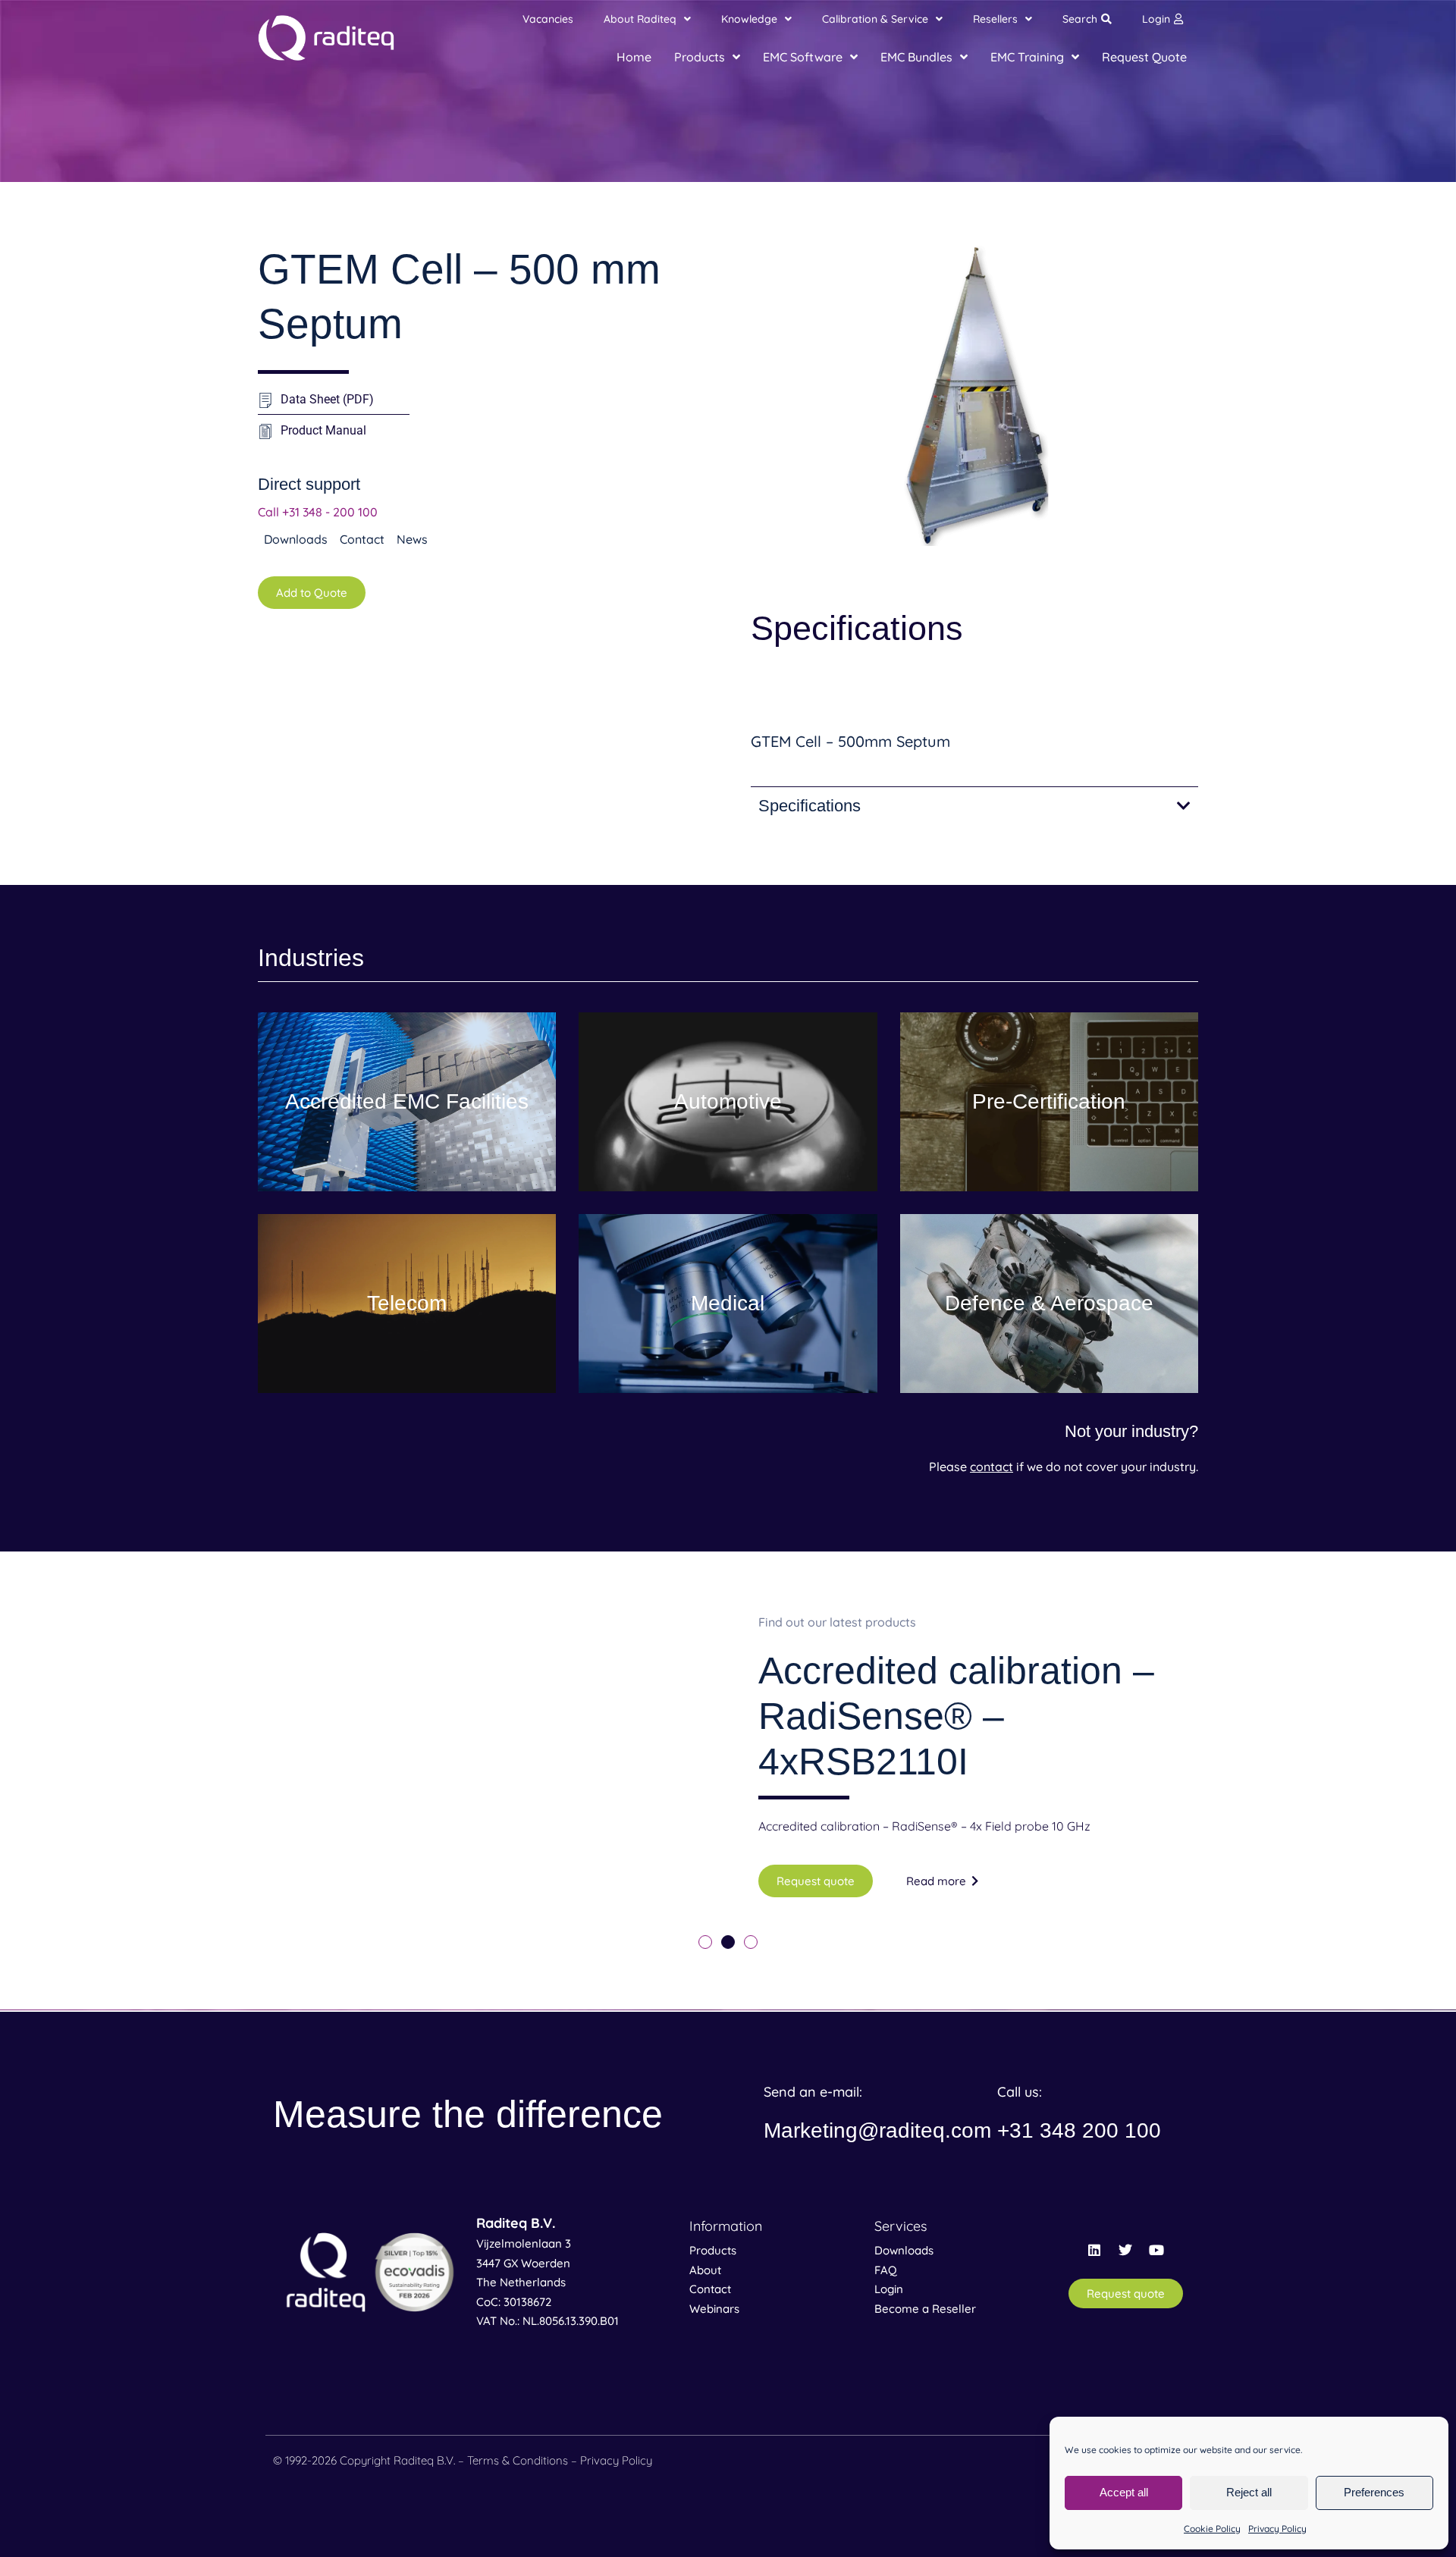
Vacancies (548, 19)
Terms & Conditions (518, 2460)
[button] (705, 1942)
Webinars (714, 2309)
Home (634, 57)
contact (992, 1467)
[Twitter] (1125, 2250)
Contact (710, 2289)
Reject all (1249, 2492)
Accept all (1124, 2492)
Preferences (1374, 2492)
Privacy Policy (1277, 2529)
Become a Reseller (925, 2309)
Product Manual (323, 430)
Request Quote (1144, 57)
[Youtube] (1156, 2250)
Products (713, 2250)
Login (1156, 19)
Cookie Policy (1212, 2529)
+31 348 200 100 (1079, 2130)
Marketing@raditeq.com (877, 2130)
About (705, 2270)
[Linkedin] (1094, 2250)
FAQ (886, 2270)
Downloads (904, 2250)
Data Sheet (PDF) (327, 399)
